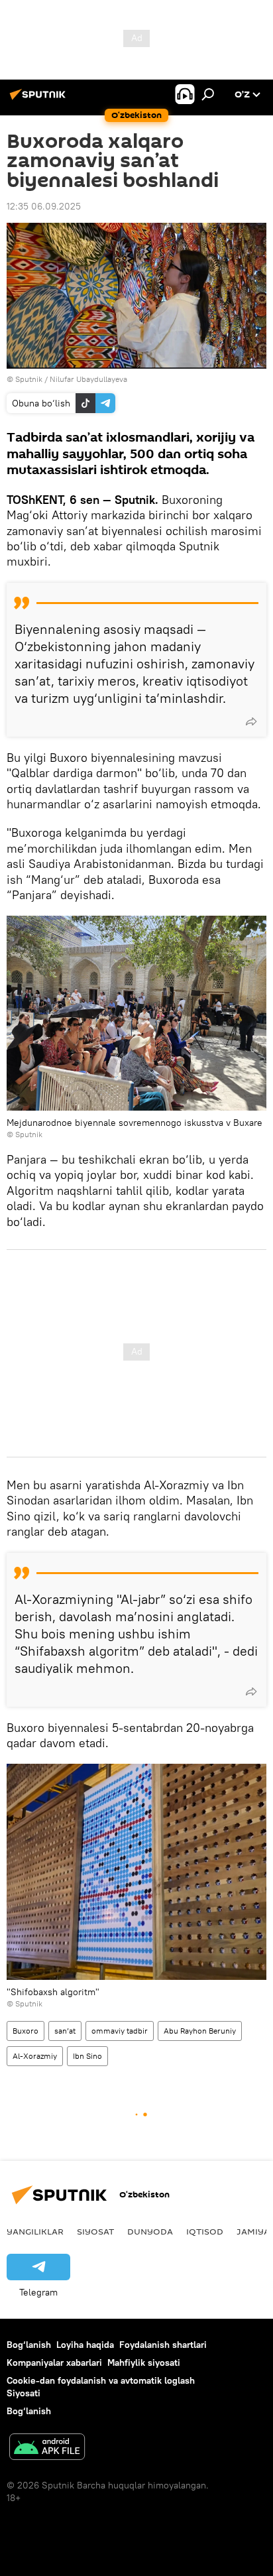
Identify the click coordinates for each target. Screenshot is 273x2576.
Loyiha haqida (85, 2345)
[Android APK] (47, 2448)
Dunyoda (150, 2231)
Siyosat (95, 2231)
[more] (251, 721)
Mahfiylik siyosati (144, 2362)
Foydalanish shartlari (163, 2345)
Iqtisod (205, 2231)
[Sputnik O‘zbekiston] (40, 99)
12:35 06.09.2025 (44, 206)
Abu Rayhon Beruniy (200, 2031)
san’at (65, 2031)
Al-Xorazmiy (35, 2056)
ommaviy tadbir (120, 2031)
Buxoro (26, 2031)
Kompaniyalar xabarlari (54, 2362)
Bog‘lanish (29, 2345)
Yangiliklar (35, 2231)
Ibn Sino (87, 2056)
